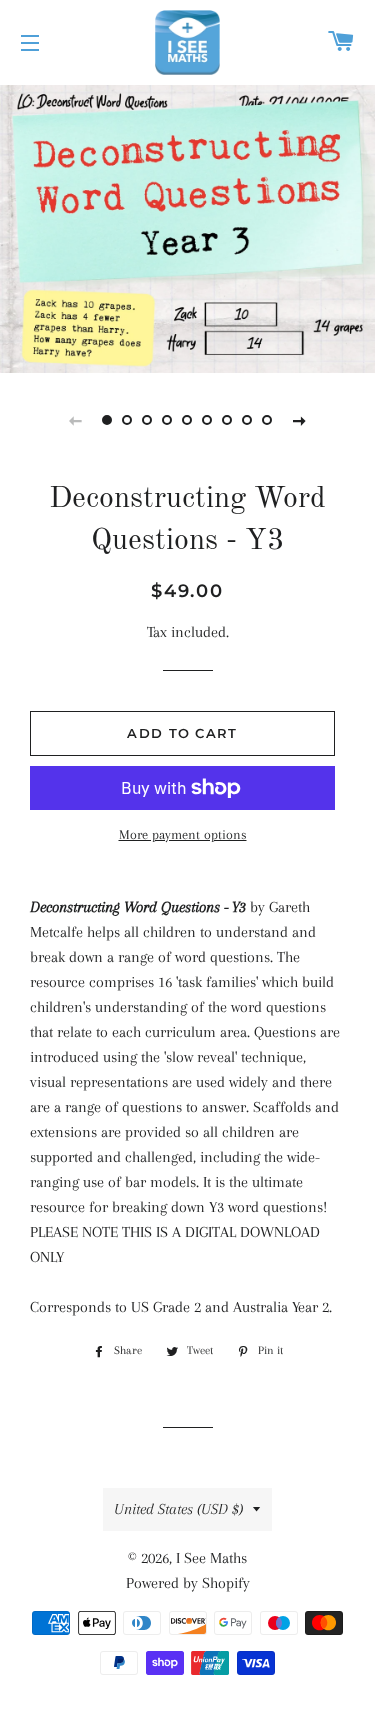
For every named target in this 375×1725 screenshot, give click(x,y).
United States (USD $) (178, 1509)
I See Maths (211, 1558)
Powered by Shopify (188, 1583)
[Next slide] (300, 420)
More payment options (183, 834)
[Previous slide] (76, 420)
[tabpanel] (187, 226)
